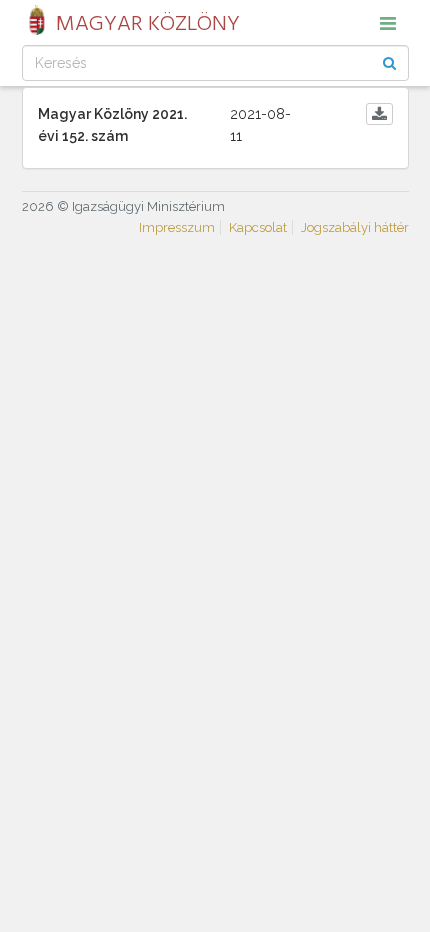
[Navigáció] (388, 23)
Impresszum (177, 227)
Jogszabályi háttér (355, 227)
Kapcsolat (258, 227)
